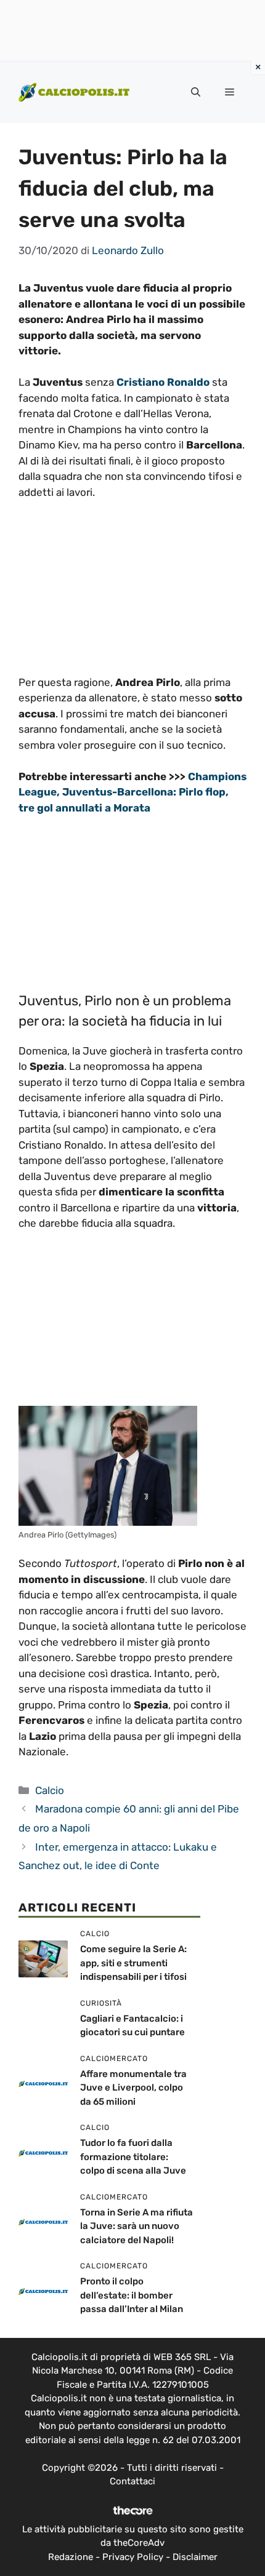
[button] (196, 92)
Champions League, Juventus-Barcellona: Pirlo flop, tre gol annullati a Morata (132, 792)
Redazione (71, 2557)
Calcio (50, 1790)
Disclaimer (195, 2557)
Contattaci (132, 2481)
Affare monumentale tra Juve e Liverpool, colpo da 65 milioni (133, 2088)
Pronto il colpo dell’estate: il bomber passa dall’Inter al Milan (132, 2295)
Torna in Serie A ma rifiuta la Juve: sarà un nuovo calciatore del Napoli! (137, 2226)
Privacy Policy (133, 2557)
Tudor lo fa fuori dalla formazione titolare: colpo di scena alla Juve (133, 2157)
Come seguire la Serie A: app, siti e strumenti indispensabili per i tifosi (133, 1963)
